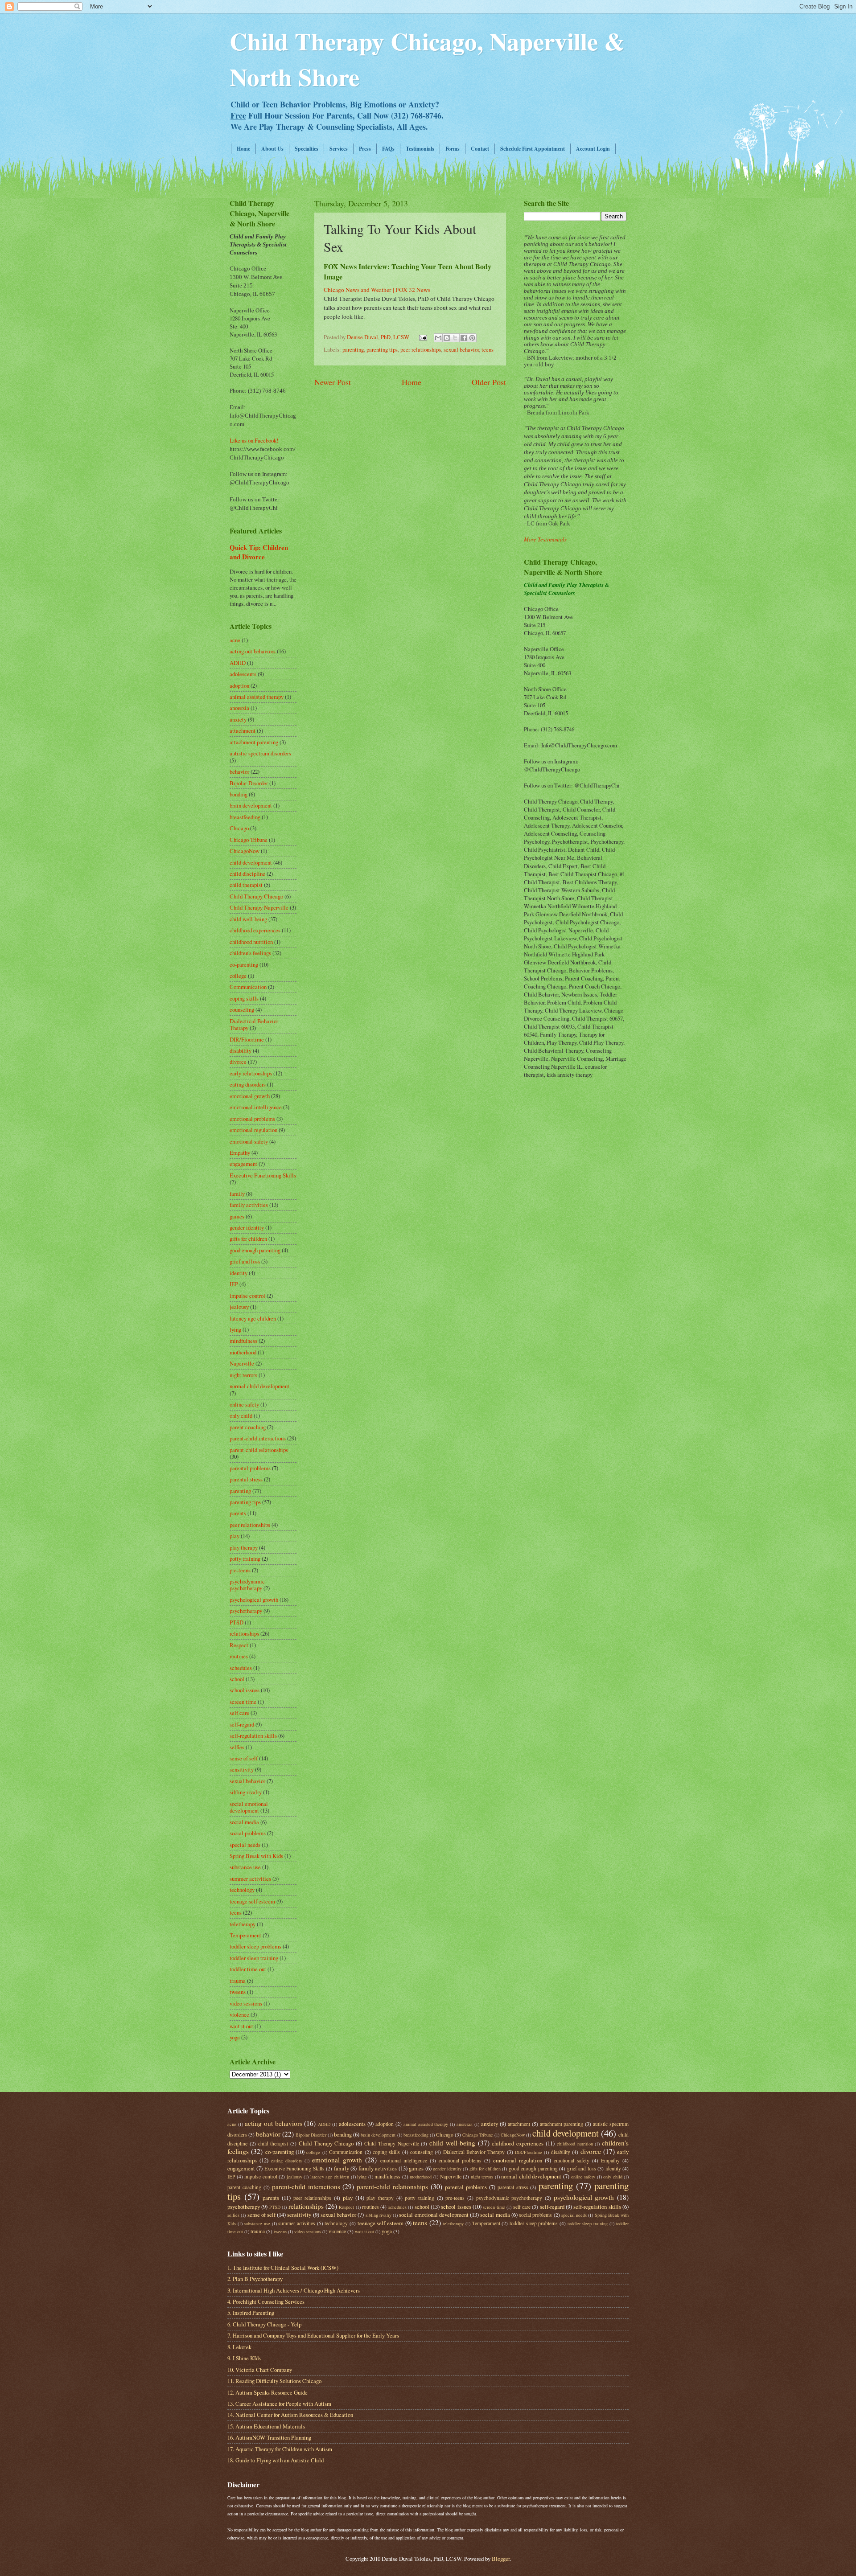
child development (251, 862)
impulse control (247, 1296)
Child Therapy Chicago (256, 896)
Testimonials (420, 149)
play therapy (244, 1547)
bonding (239, 794)
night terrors (243, 1375)
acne (235, 640)
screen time (243, 1702)
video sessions (246, 2003)
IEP (234, 1284)
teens (488, 349)
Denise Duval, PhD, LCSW (379, 337)
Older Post (489, 382)
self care (239, 1713)
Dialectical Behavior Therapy (474, 2152)
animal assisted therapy (257, 697)
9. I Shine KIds (244, 2358)
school (237, 1679)
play (235, 1536)
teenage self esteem (252, 1901)
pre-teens (240, 1570)
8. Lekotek (239, 2347)
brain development (251, 805)
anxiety (238, 719)
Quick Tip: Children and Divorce (259, 552)
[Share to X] (455, 338)
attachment (243, 730)
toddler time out (248, 1969)
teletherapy (243, 1924)
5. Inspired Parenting (251, 2313)
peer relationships (421, 349)
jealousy (239, 1307)
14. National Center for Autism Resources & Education (290, 2415)
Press (365, 149)
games (237, 1216)
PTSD (237, 1622)
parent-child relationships (259, 1450)
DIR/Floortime (247, 1039)
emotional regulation (253, 1130)
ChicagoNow (245, 851)
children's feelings (250, 953)
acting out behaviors (253, 651)
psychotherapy (246, 1611)
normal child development (259, 1386)
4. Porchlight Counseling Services (266, 2301)
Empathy (240, 1153)
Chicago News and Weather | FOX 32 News (377, 290)
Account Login (593, 149)
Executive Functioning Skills (263, 1175)
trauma (238, 1981)
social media (244, 1822)
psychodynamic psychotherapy (247, 1585)
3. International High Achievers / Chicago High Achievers (294, 2290)
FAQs (388, 149)
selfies (237, 1747)
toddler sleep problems (255, 1946)
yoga (235, 2037)
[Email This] (438, 338)
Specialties (307, 149)
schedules (241, 1668)
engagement (243, 1164)
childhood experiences (255, 930)
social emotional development (249, 1807)
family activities (249, 1205)
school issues (245, 1690)
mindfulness (243, 1341)
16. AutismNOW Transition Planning (269, 2437)
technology (242, 1890)
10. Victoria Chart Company (260, 2370)
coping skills (244, 998)
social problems (248, 1833)
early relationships (251, 1073)
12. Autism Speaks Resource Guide (267, 2392)
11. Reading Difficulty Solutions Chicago (274, 2381)
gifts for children (248, 1239)
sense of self (244, 1758)
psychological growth (254, 1600)
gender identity (247, 1227)
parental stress (246, 1479)
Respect (239, 1645)
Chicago (239, 828)
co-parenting (244, 964)
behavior (239, 771)
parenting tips (382, 349)
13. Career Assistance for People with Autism (279, 2404)
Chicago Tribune (249, 840)
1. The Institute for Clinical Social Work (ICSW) (283, 2268)
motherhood (243, 1352)
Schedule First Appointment (533, 149)
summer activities (250, 1879)
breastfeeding (245, 817)
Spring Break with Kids (256, 1856)
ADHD (238, 663)
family (237, 1194)
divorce (238, 1062)
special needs (245, 1845)
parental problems (250, 1468)
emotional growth (250, 1096)
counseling (242, 1009)
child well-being (248, 919)
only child (241, 1415)
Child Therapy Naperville (259, 907)
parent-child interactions (258, 1438)
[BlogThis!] (447, 338)
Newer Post (333, 382)
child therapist (246, 885)
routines (239, 1656)
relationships (244, 1633)
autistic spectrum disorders (260, 753)
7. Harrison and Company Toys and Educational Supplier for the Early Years (313, 2335)
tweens (238, 1992)
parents (238, 1513)
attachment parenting (254, 742)
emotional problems (252, 1119)
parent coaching (248, 1427)
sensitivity (242, 1769)
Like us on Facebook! (254, 440)
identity (239, 1273)
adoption (239, 685)
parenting (353, 349)
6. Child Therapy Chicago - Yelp (264, 2324)
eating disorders (248, 1084)
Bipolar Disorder (249, 783)
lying (235, 1329)
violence (239, 2014)
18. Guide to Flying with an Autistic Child (276, 2460)
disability (241, 1050)
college (238, 976)
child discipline (247, 874)
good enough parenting (255, 1250)
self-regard (242, 1724)
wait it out (241, 2026)
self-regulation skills (253, 1735)
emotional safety (249, 1141)
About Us (272, 149)
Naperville (242, 1363)
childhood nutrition (251, 942)
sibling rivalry (246, 1792)
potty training (245, 1559)
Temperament (245, 1935)
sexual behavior (461, 349)
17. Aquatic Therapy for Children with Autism (280, 2449)
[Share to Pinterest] (472, 338)
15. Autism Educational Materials (266, 2426)
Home (243, 149)
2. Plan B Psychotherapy (255, 2279)
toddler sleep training (254, 1958)
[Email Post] (422, 337)
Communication (248, 987)
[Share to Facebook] (464, 338)
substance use (245, 1867)
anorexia (239, 708)
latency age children (253, 1318)
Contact (480, 149)
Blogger (501, 2559)
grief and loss (245, 1261)
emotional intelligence (256, 1107)
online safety (244, 1404)
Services (339, 149)
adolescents (243, 674)
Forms (453, 149)
